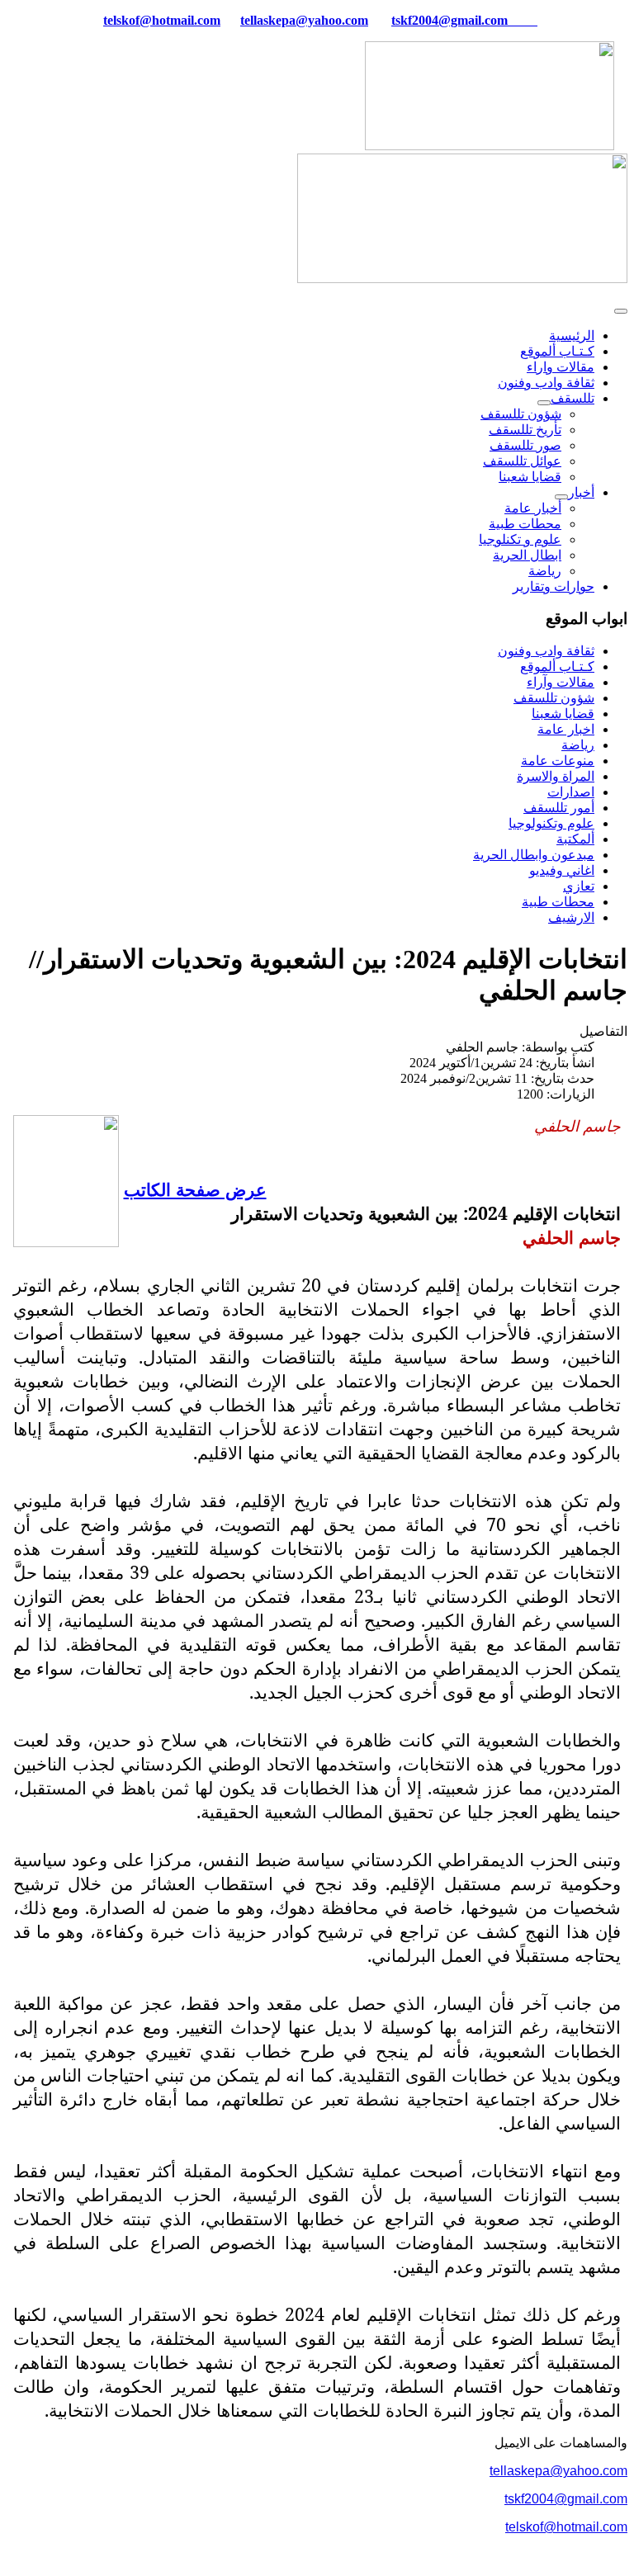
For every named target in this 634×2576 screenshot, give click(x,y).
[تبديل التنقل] (621, 311)
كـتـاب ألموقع (557, 351)
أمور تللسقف (559, 808)
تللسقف (572, 398)
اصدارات (571, 792)
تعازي (579, 886)
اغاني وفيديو (562, 870)
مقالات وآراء (561, 682)
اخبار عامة (566, 729)
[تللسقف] (544, 403)
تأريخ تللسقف (525, 430)
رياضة (545, 571)
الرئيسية (572, 336)
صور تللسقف (525, 445)
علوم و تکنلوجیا (520, 539)
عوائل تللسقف (522, 461)
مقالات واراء (561, 367)
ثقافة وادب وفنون (546, 383)
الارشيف (571, 917)
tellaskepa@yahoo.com (304, 20)
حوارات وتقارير (554, 586)
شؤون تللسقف (521, 414)
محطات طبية (525, 524)
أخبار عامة (533, 508)
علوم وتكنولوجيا (551, 823)
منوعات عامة (558, 761)
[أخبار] (561, 497)
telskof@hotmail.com (566, 2527)
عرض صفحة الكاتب (195, 1189)
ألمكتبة (575, 839)
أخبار (581, 492)
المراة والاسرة (556, 776)
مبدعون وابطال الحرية (534, 855)
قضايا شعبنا (530, 477)
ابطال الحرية (527, 555)
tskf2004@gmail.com (449, 20)
